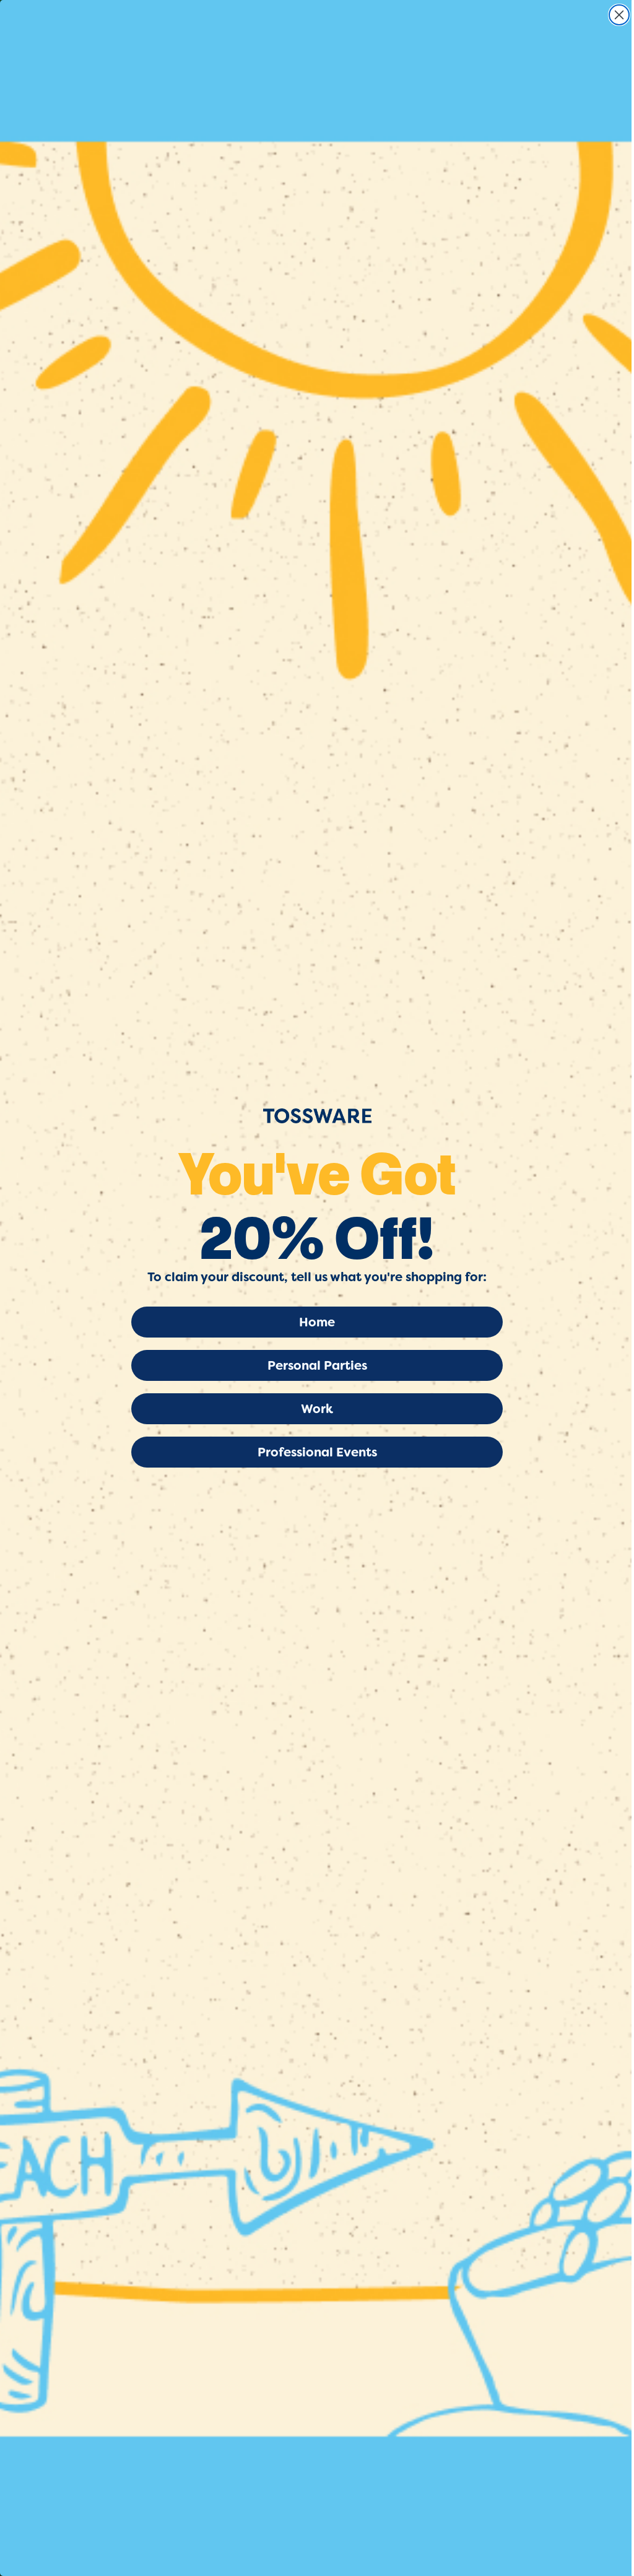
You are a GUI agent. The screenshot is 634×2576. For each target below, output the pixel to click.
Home (317, 1322)
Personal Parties (317, 1365)
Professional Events (317, 1452)
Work (317, 1409)
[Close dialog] (619, 15)
